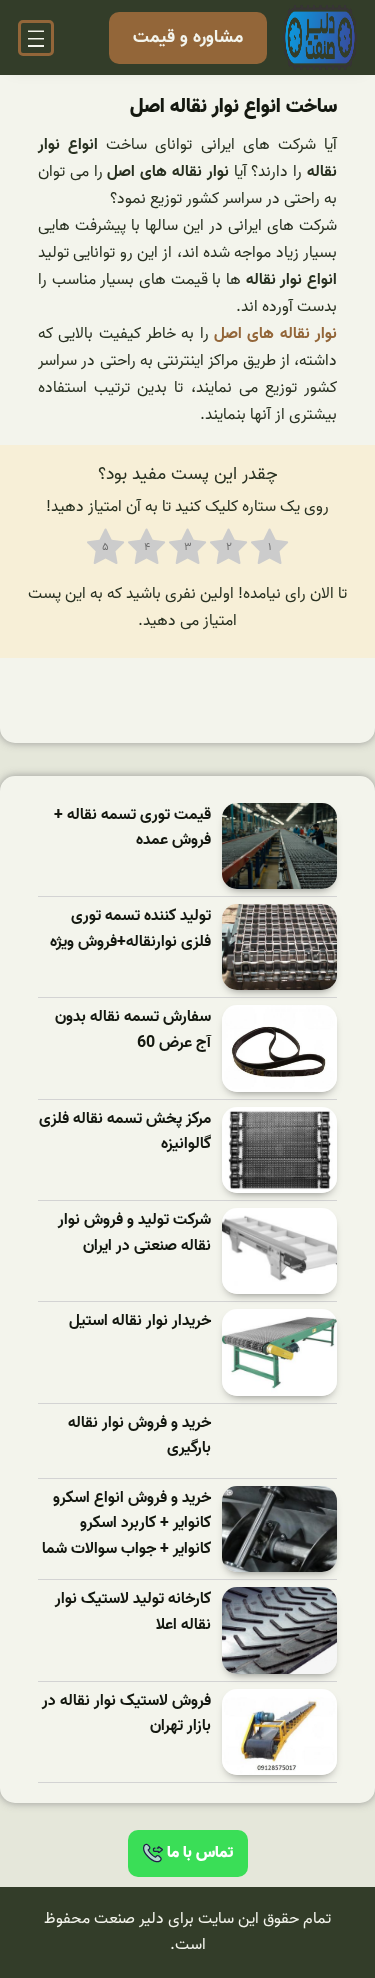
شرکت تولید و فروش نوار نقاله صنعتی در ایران (134, 1233)
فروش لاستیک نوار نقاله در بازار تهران (126, 1714)
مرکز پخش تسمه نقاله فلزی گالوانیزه (125, 1132)
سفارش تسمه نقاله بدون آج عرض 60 (133, 1030)
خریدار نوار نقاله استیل (140, 1321)
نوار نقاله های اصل (275, 334)
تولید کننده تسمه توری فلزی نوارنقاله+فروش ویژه (130, 929)
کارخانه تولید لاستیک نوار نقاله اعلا (133, 1612)
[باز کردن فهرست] (36, 38)
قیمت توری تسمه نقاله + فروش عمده (132, 828)
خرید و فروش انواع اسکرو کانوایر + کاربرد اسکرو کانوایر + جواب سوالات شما (126, 1524)
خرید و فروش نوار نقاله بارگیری (139, 1436)
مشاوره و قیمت (188, 37)
